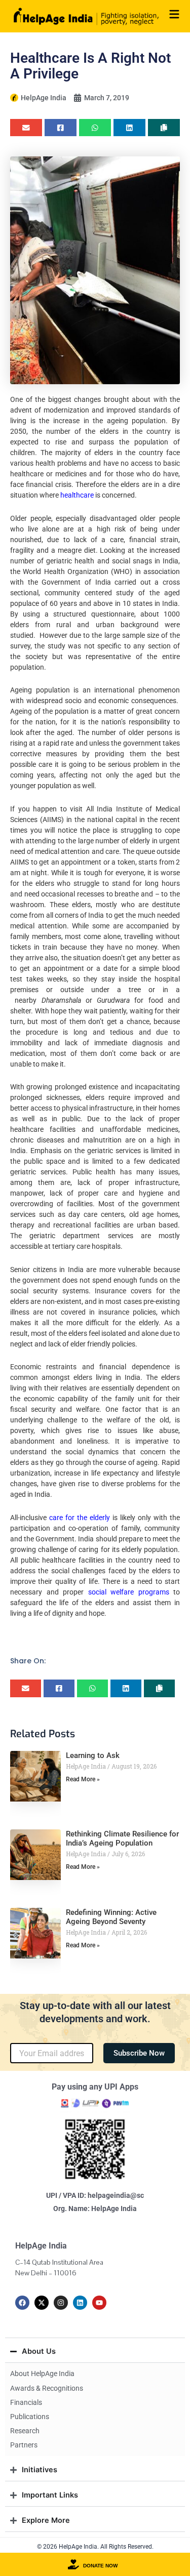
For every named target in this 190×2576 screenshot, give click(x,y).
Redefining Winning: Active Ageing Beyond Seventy (111, 1917)
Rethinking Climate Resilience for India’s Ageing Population (122, 1838)
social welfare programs (129, 1592)
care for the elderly (80, 1518)
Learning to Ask (93, 1755)
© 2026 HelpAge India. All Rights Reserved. (95, 2547)
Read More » (83, 1779)
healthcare (77, 495)
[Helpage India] (86, 16)
